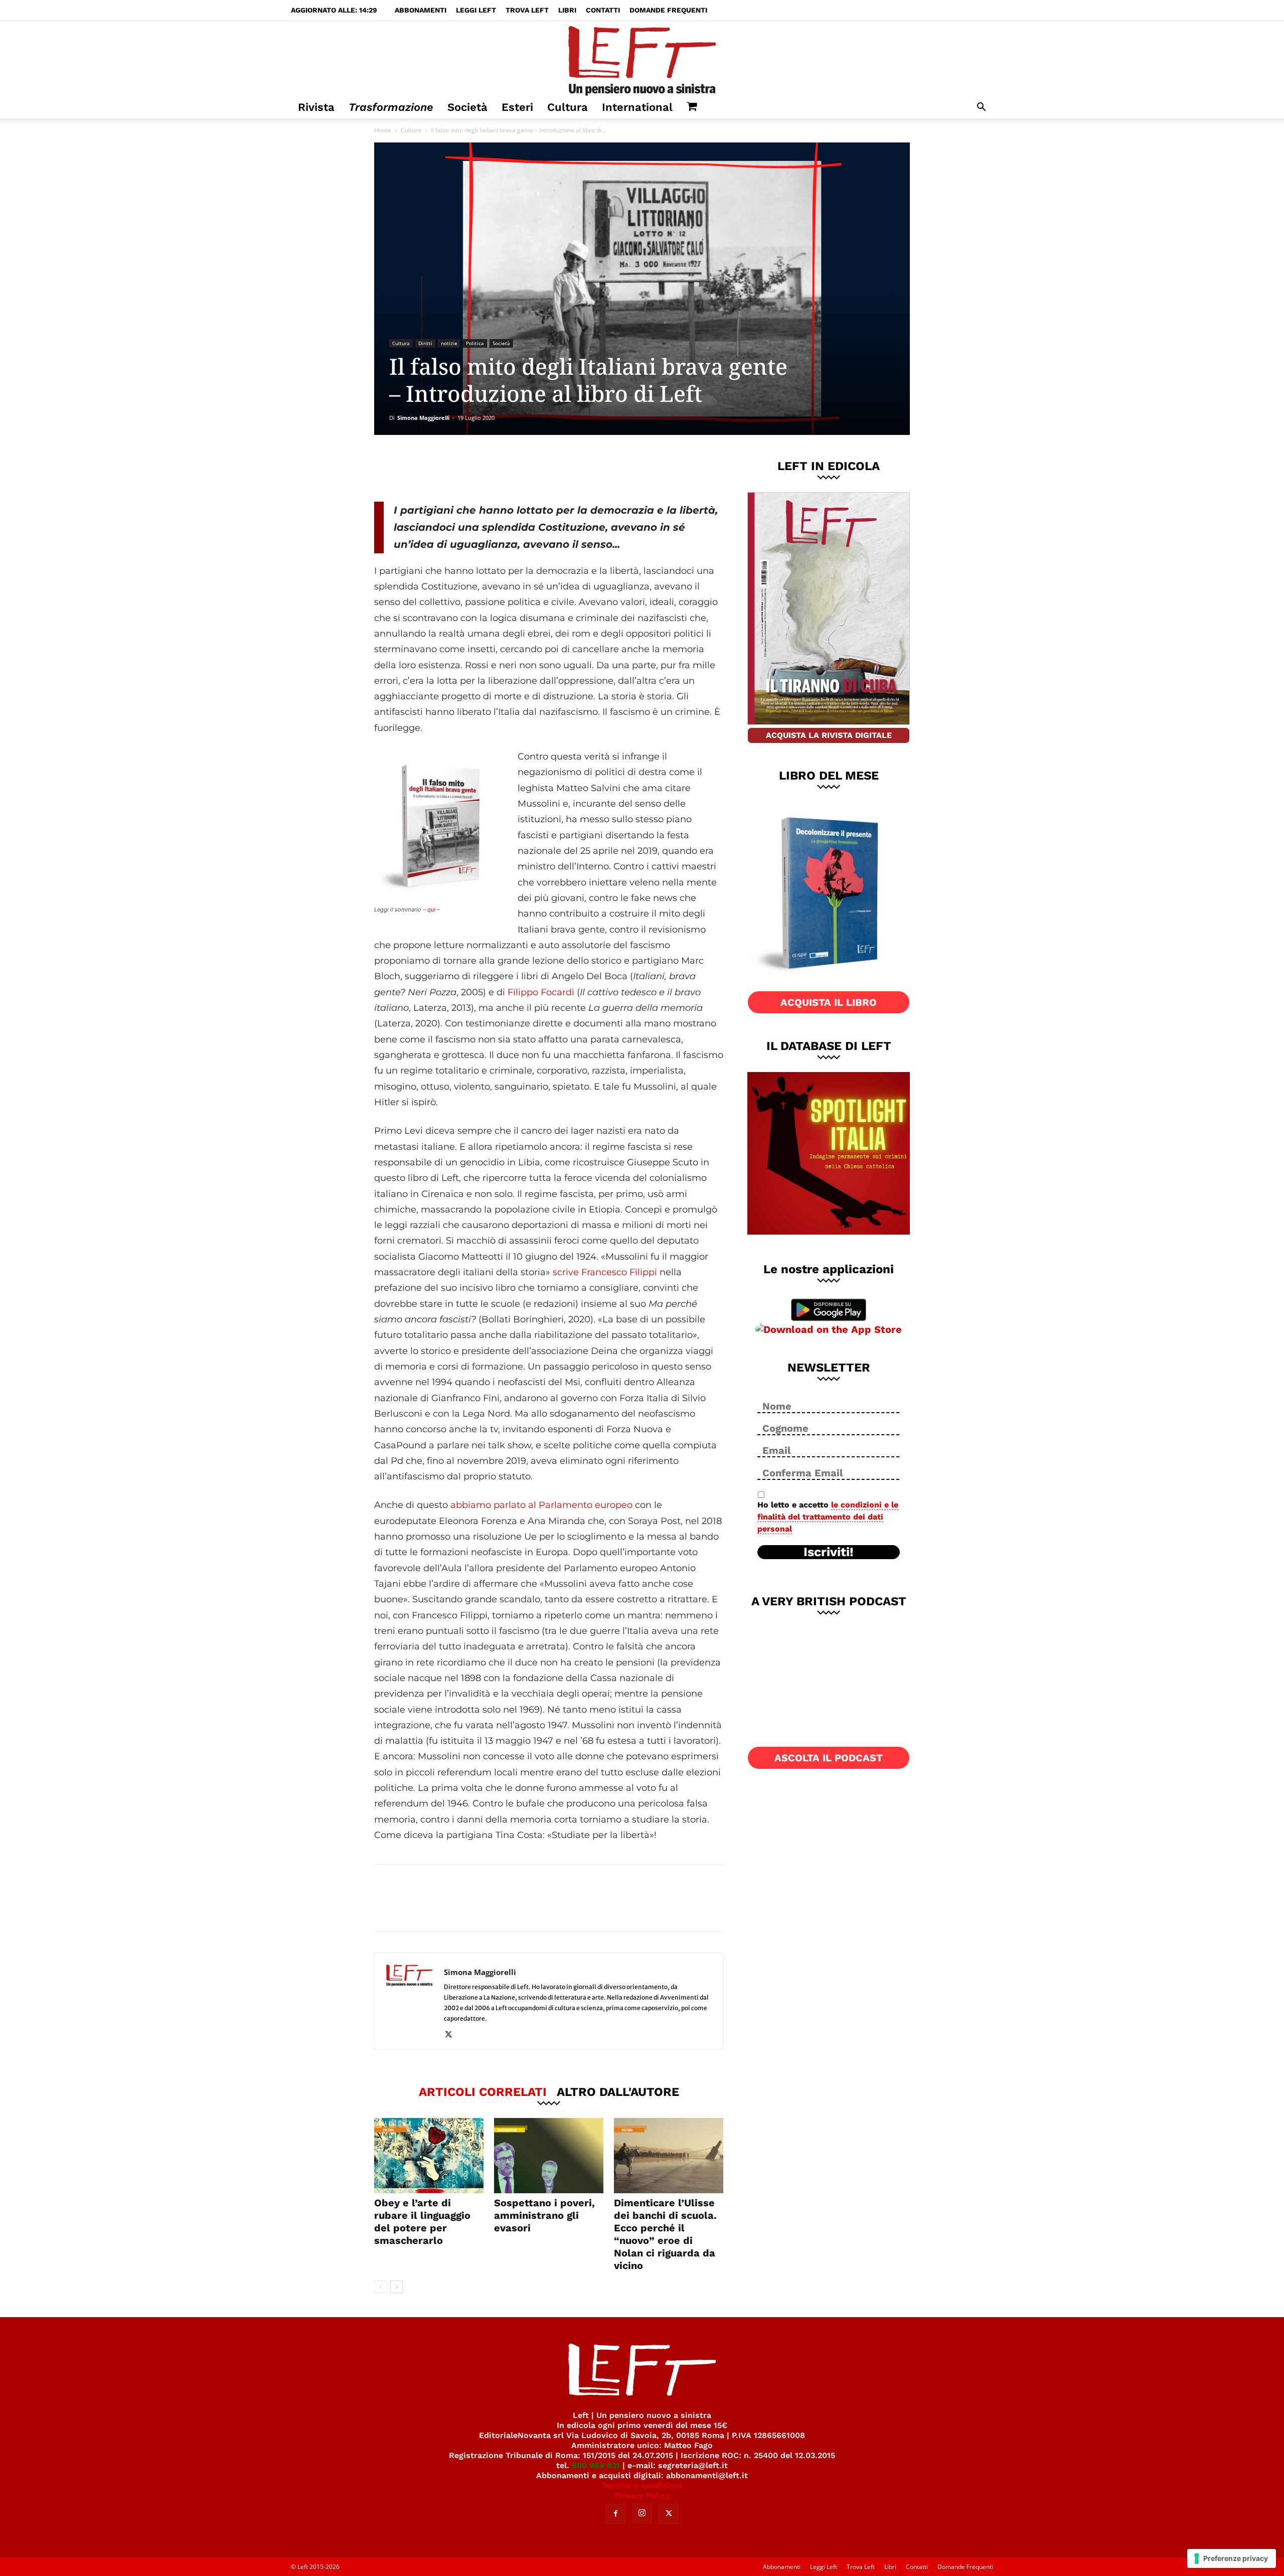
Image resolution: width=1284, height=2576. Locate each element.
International (637, 107)
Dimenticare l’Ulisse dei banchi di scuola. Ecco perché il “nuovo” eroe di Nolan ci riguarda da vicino (665, 2234)
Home (383, 130)
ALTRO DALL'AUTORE (618, 2091)
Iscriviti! (829, 1552)
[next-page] (396, 2287)
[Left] (642, 59)
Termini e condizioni (642, 2485)
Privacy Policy (642, 2495)
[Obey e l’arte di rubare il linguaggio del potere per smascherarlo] (429, 2156)
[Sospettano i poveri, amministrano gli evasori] (549, 2156)
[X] (479, 468)
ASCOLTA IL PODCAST (829, 1758)
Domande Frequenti (668, 10)
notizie (449, 343)
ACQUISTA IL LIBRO (829, 1002)
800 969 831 (596, 2465)
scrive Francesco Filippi (605, 1272)
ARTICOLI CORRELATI (483, 2091)
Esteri (517, 107)
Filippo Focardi (541, 992)
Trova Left (527, 10)
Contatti (603, 10)
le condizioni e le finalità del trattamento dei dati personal (828, 1517)
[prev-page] (380, 2287)
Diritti (425, 343)
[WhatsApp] (512, 468)
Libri (567, 10)
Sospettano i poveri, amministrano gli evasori (544, 2215)
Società (467, 107)
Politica (475, 343)
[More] (546, 468)
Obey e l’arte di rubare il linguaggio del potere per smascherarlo (422, 2222)
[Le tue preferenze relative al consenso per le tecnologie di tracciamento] (1232, 2558)
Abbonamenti (421, 10)
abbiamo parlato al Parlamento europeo (541, 1505)
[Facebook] (446, 468)
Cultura (568, 107)
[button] (981, 108)
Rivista (316, 107)
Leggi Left (476, 10)
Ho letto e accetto (828, 1517)
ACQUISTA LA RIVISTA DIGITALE (829, 735)
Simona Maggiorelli (423, 418)
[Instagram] (642, 2513)
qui (431, 910)
